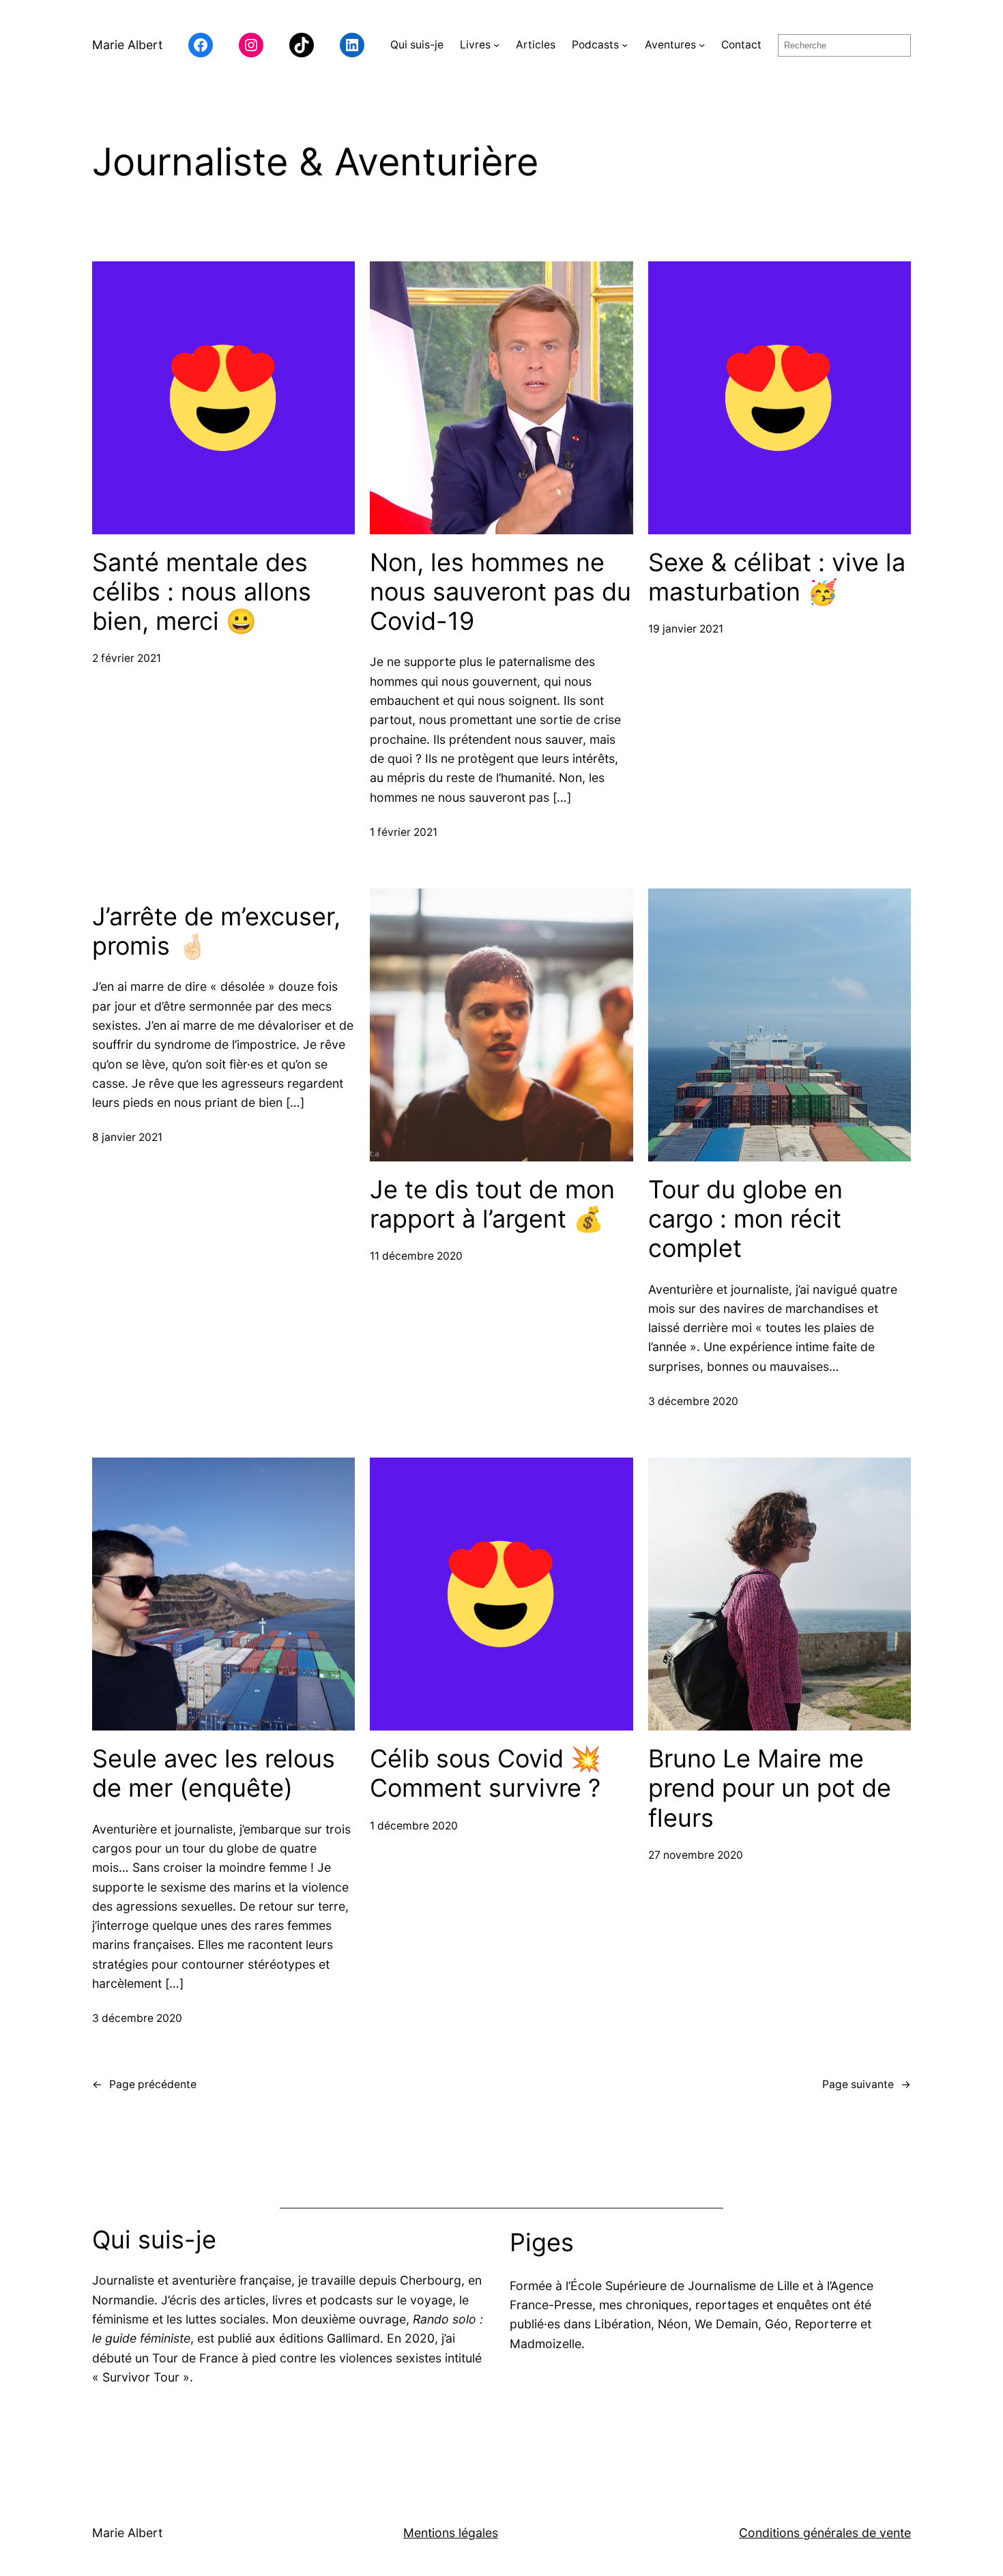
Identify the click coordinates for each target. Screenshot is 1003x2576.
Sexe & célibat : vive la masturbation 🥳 (777, 577)
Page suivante (867, 2084)
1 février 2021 (404, 832)
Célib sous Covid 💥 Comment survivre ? (485, 1774)
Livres (475, 45)
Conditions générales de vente (825, 2533)
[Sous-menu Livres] (496, 45)
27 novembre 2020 (696, 1855)
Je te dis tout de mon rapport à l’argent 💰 (492, 1204)
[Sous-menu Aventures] (702, 45)
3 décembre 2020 (693, 1401)
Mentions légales (451, 2533)
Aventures (670, 45)
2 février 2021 (127, 658)
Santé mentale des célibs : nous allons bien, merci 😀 (202, 592)
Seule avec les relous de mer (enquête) (214, 1774)
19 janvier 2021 (686, 629)
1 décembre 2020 (414, 1826)
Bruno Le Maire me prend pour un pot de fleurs (770, 1788)
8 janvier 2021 (127, 1137)
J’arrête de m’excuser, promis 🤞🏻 (216, 931)
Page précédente (144, 2084)
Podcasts (595, 45)
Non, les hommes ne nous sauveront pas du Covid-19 (500, 592)
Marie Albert (127, 45)
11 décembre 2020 (416, 1256)
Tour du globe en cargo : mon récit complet (745, 1219)
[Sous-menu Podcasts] (625, 45)
